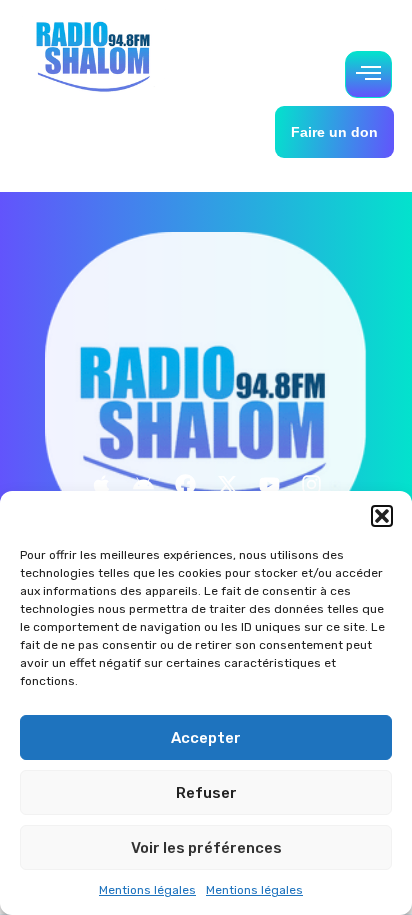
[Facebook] (185, 484)
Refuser (206, 793)
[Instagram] (311, 484)
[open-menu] (368, 74)
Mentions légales (147, 890)
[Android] (143, 484)
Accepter (206, 738)
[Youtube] (269, 484)
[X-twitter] (227, 484)
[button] (382, 516)
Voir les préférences (206, 848)
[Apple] (101, 484)
